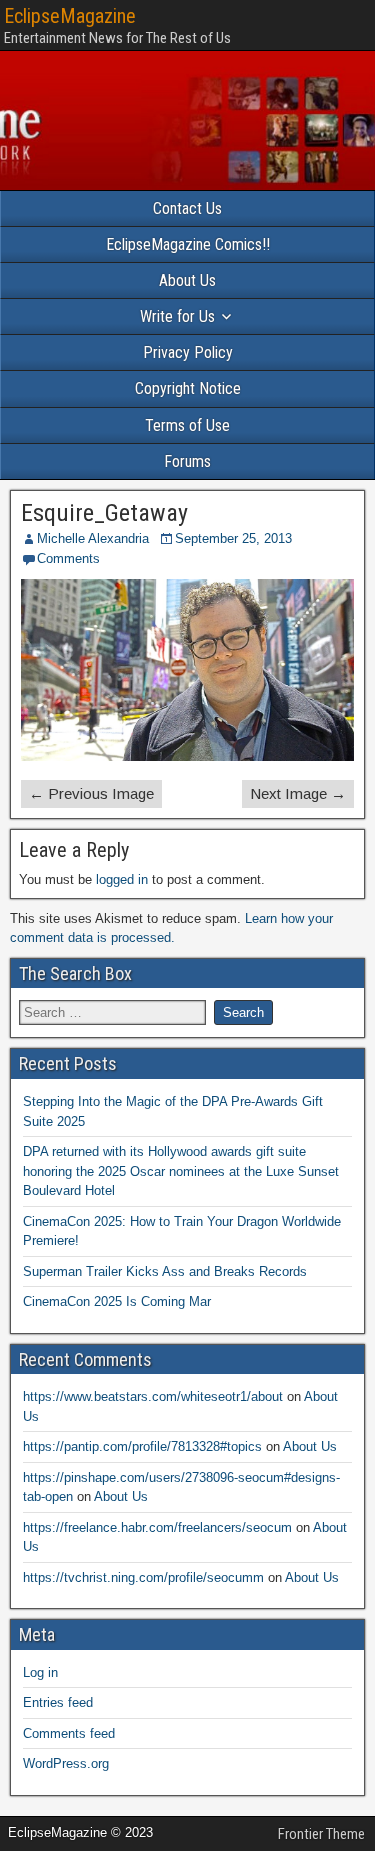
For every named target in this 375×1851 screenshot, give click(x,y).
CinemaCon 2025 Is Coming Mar (117, 1301)
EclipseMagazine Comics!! (188, 244)
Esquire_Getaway (104, 513)
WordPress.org (66, 1763)
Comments (68, 558)
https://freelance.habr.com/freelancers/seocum (157, 1527)
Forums (187, 461)
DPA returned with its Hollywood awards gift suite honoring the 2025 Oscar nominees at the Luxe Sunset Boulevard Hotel (181, 1171)
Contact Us (187, 208)
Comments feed (69, 1733)
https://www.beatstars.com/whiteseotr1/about (153, 1396)
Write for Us (177, 316)
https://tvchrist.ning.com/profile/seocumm (143, 1577)
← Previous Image (91, 793)
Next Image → (298, 793)
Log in (40, 1672)
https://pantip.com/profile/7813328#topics (142, 1446)
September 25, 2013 (233, 538)
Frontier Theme (321, 1834)
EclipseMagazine (70, 16)
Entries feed (58, 1702)
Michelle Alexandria (93, 538)
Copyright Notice (188, 388)
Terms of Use (187, 425)
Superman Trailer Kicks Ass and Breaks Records (165, 1271)
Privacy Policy (188, 352)
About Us (187, 280)
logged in (122, 879)
